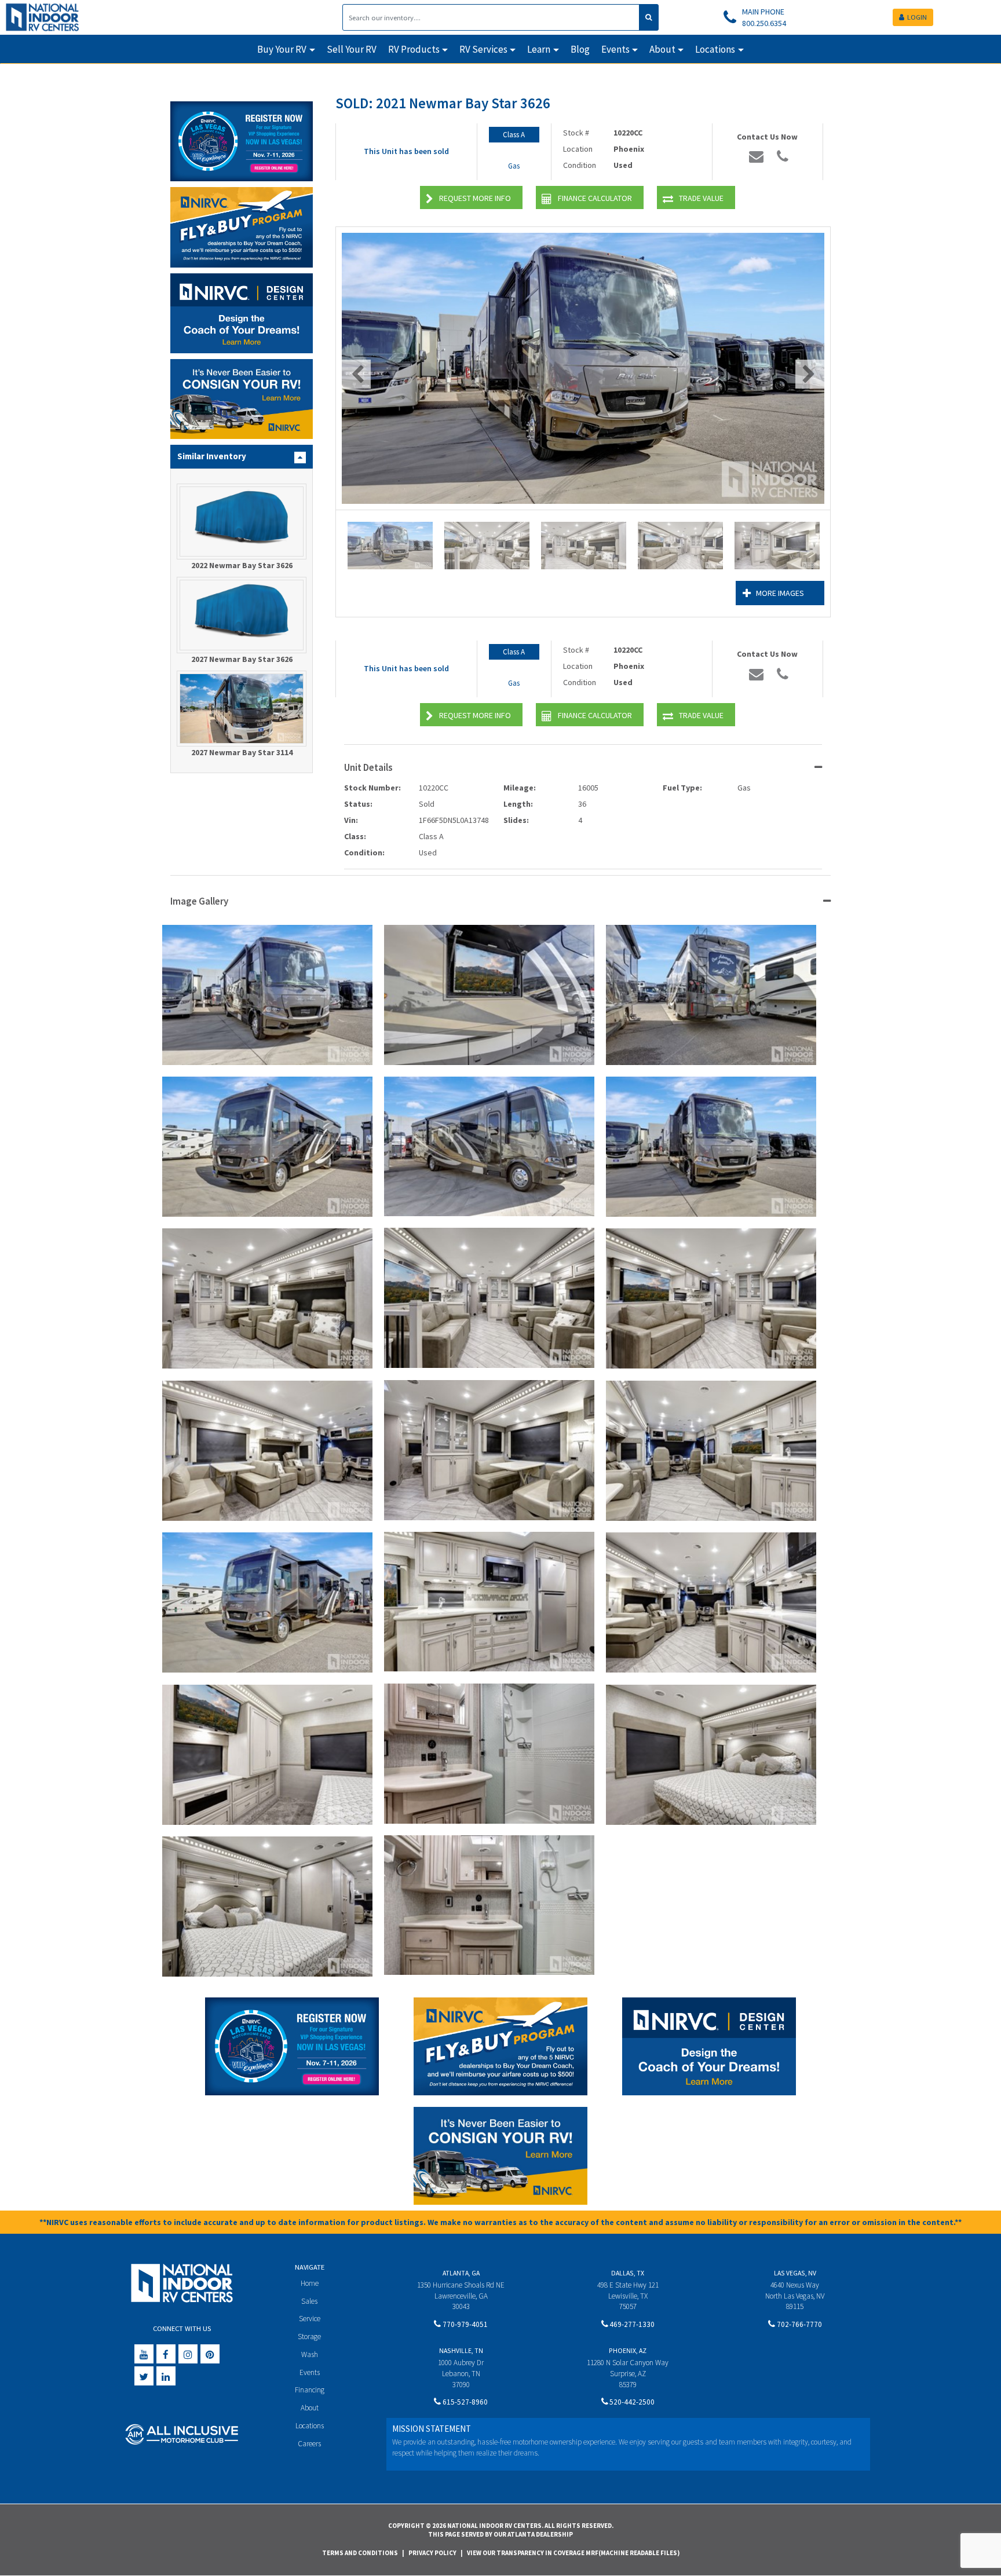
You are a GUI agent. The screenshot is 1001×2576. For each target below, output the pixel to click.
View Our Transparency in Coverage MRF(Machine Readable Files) (573, 2553)
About (310, 2408)
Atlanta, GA (461, 2273)
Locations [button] (715, 49)
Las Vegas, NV (795, 2273)
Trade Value (701, 198)
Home (310, 2283)
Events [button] (615, 49)
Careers (309, 2444)
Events (310, 2372)
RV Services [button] (483, 49)
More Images (780, 593)
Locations (310, 2426)
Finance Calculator (595, 198)
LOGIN (917, 17)
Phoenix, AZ (628, 2350)
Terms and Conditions (360, 2553)
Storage (309, 2337)
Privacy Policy (432, 2553)
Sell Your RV (352, 49)
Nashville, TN (461, 2350)
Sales (309, 2301)
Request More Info (475, 198)
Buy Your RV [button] (282, 49)
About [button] (662, 49)
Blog (580, 49)
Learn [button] (539, 49)
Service (310, 2319)
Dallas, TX (628, 2273)
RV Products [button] (414, 49)
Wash (310, 2354)
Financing (310, 2390)
